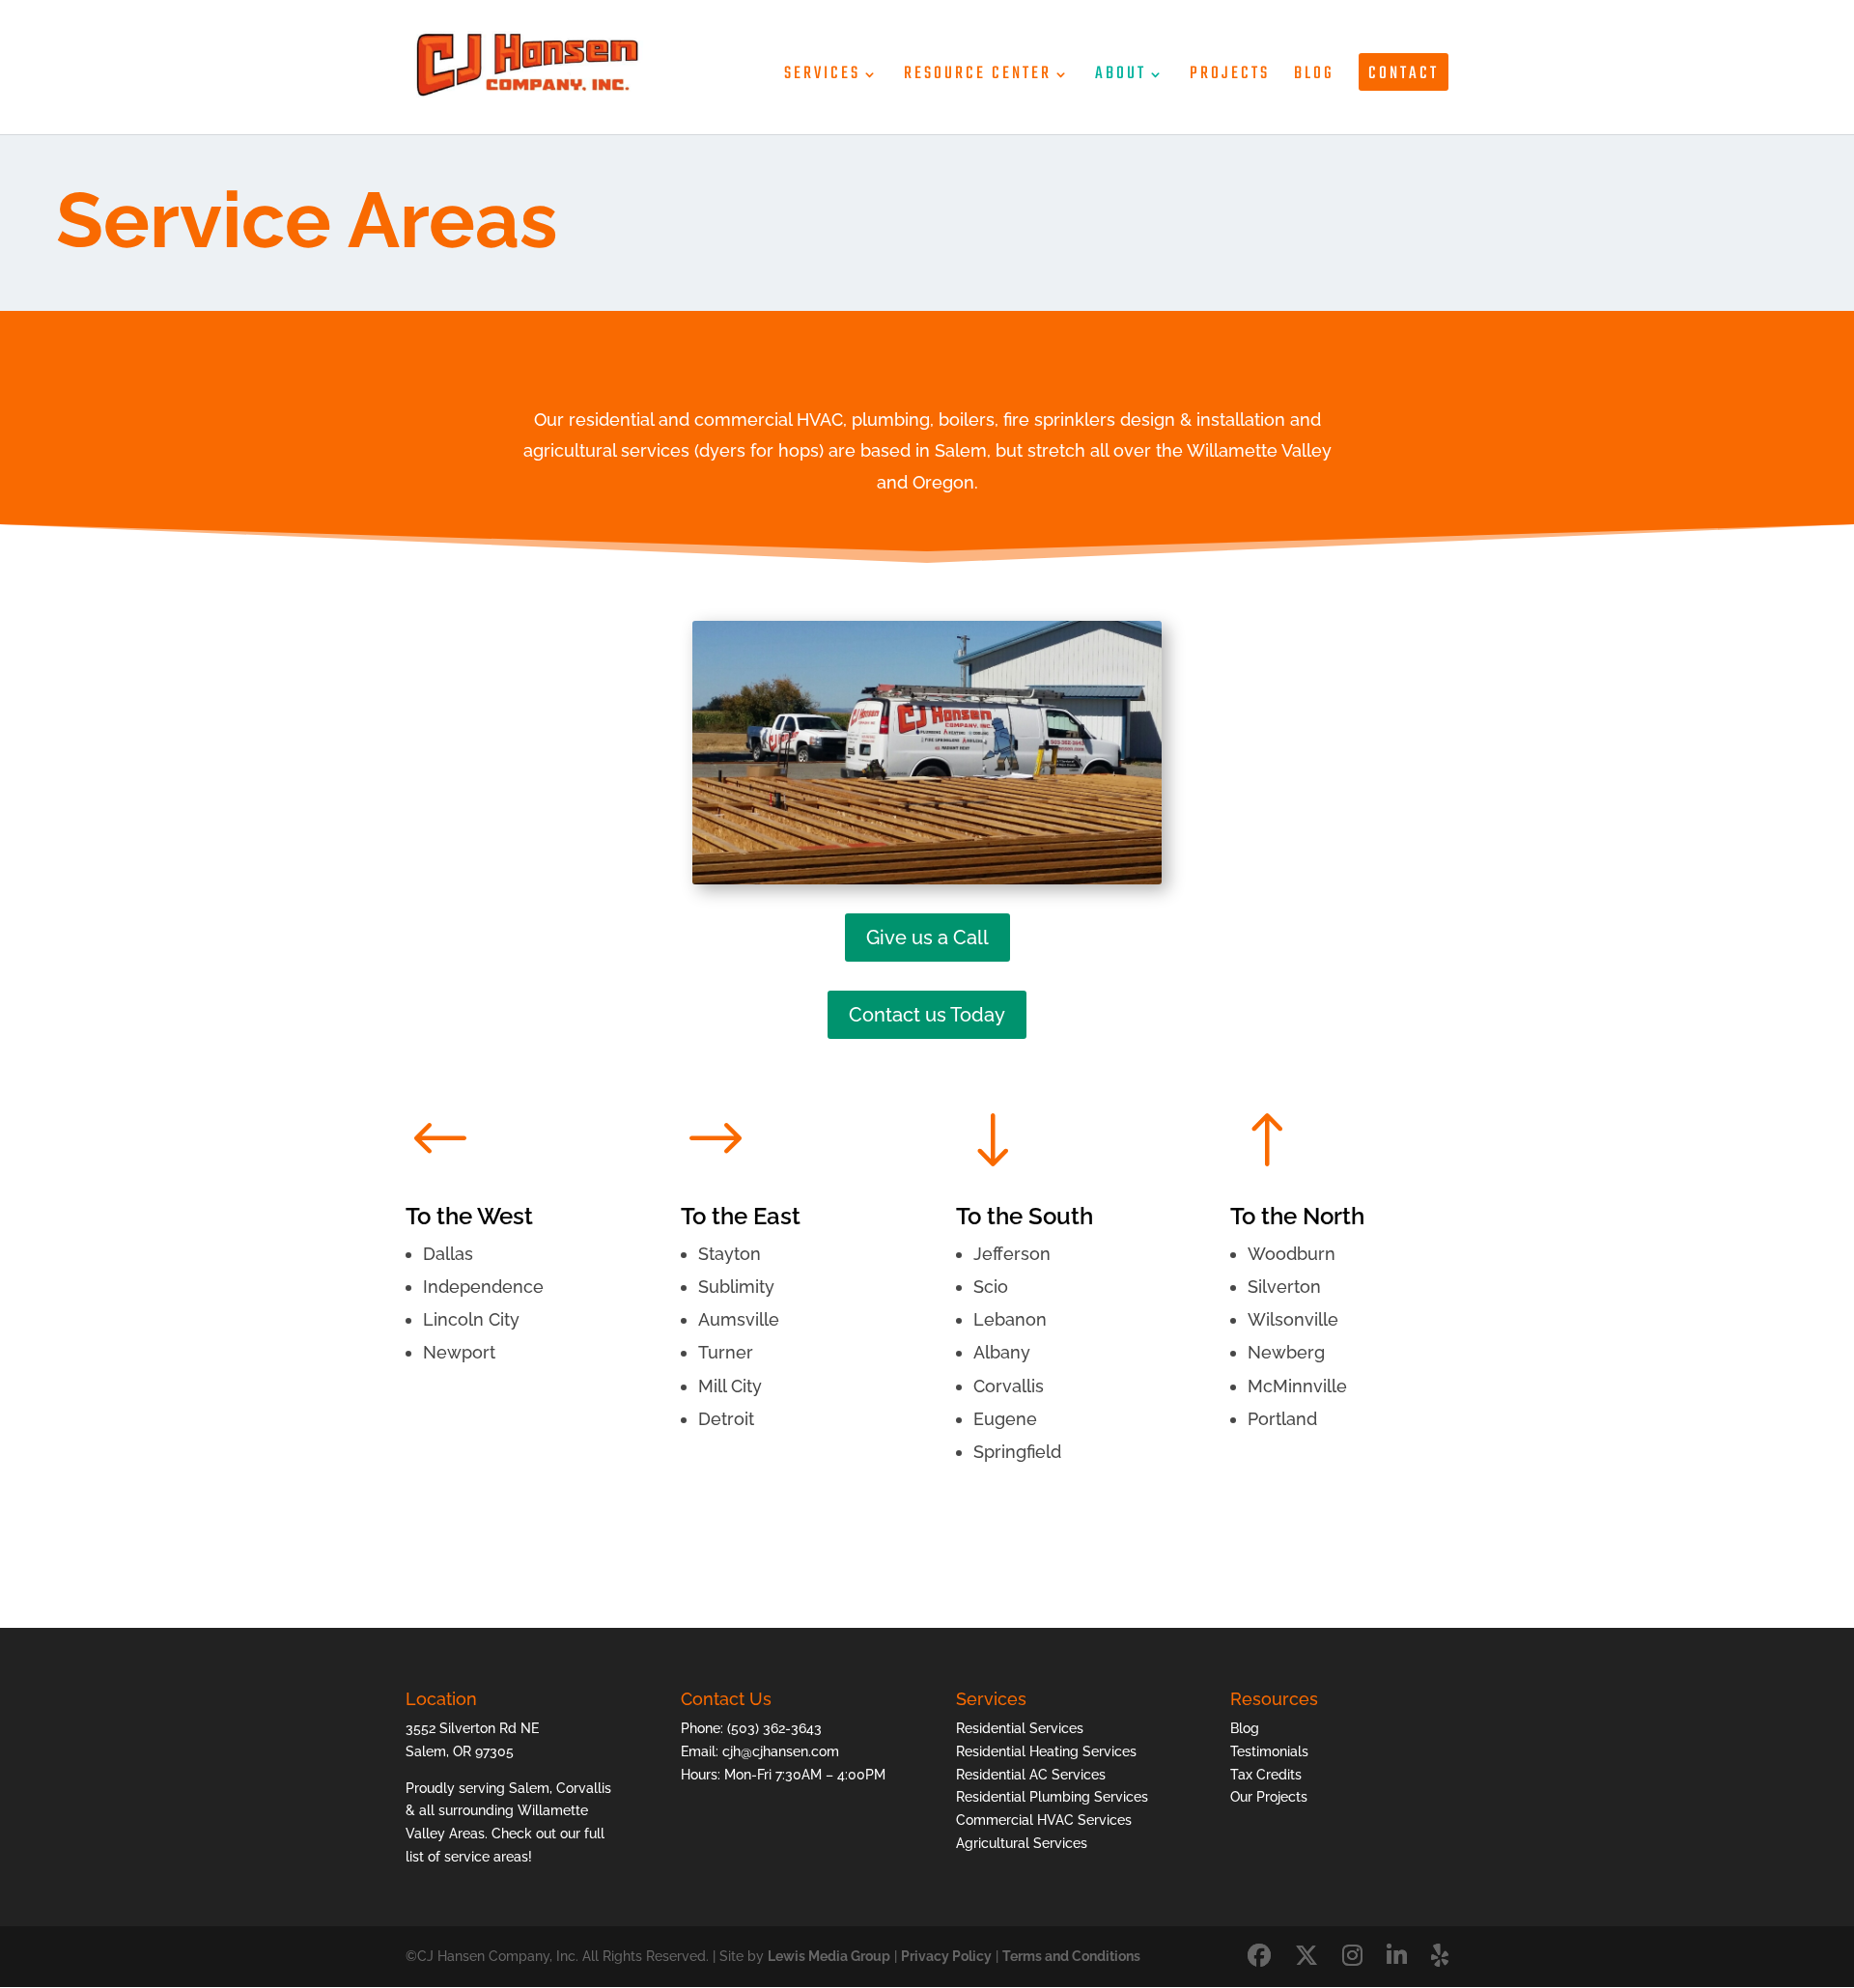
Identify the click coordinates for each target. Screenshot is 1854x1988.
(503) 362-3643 (774, 1728)
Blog (1314, 78)
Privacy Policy (946, 1956)
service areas (486, 1857)
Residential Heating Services (1046, 1751)
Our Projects (1269, 1797)
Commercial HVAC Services (1044, 1820)
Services (822, 78)
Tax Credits (1266, 1775)
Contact (1404, 74)
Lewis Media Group (829, 1956)
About (1121, 78)
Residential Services (1020, 1728)
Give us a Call (927, 938)
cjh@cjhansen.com (781, 1751)
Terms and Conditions (1071, 1956)
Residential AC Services (1031, 1775)
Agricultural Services (1022, 1843)
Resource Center (978, 78)
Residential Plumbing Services (1052, 1797)
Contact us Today (927, 1015)
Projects (1230, 78)
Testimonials (1269, 1751)
